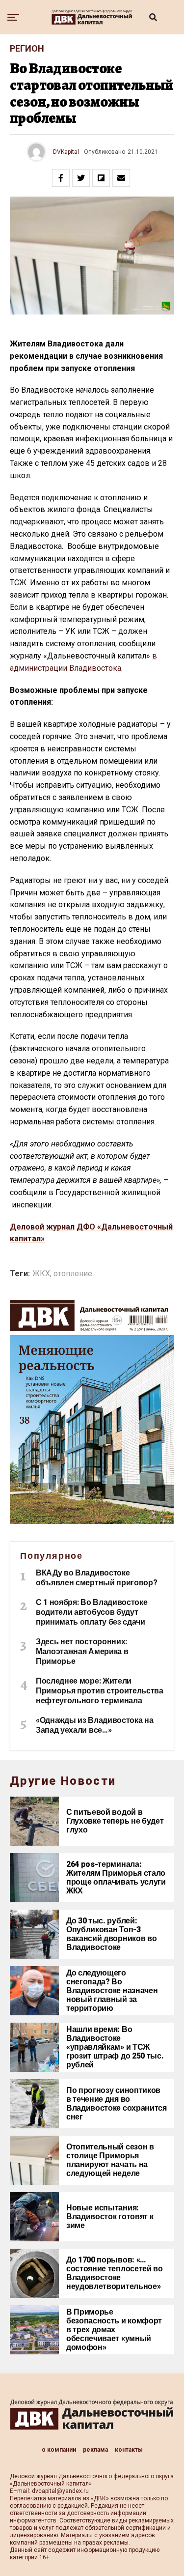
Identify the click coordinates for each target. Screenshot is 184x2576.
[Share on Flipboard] (101, 178)
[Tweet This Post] (81, 178)
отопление (73, 1274)
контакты (129, 2450)
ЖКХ (41, 1274)
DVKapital (66, 152)
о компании (59, 2450)
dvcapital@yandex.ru (60, 2491)
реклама (95, 2450)
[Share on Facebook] (61, 178)
